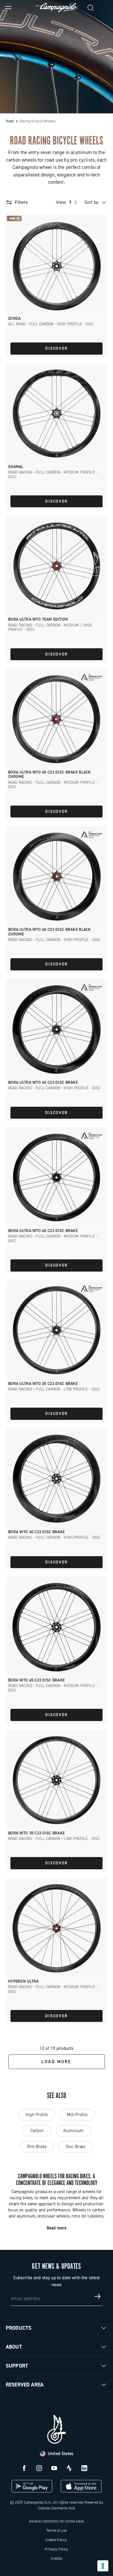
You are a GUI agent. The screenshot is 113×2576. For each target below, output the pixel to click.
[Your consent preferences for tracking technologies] (103, 2566)
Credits (57, 2558)
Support (17, 2366)
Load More (56, 2062)
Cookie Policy (56, 2540)
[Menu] (8, 8)
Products (19, 2328)
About (14, 2347)
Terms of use (57, 2531)
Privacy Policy (56, 2549)
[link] (105, 8)
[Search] (91, 8)
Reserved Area (25, 2385)
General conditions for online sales (57, 2521)
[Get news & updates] (98, 2296)
